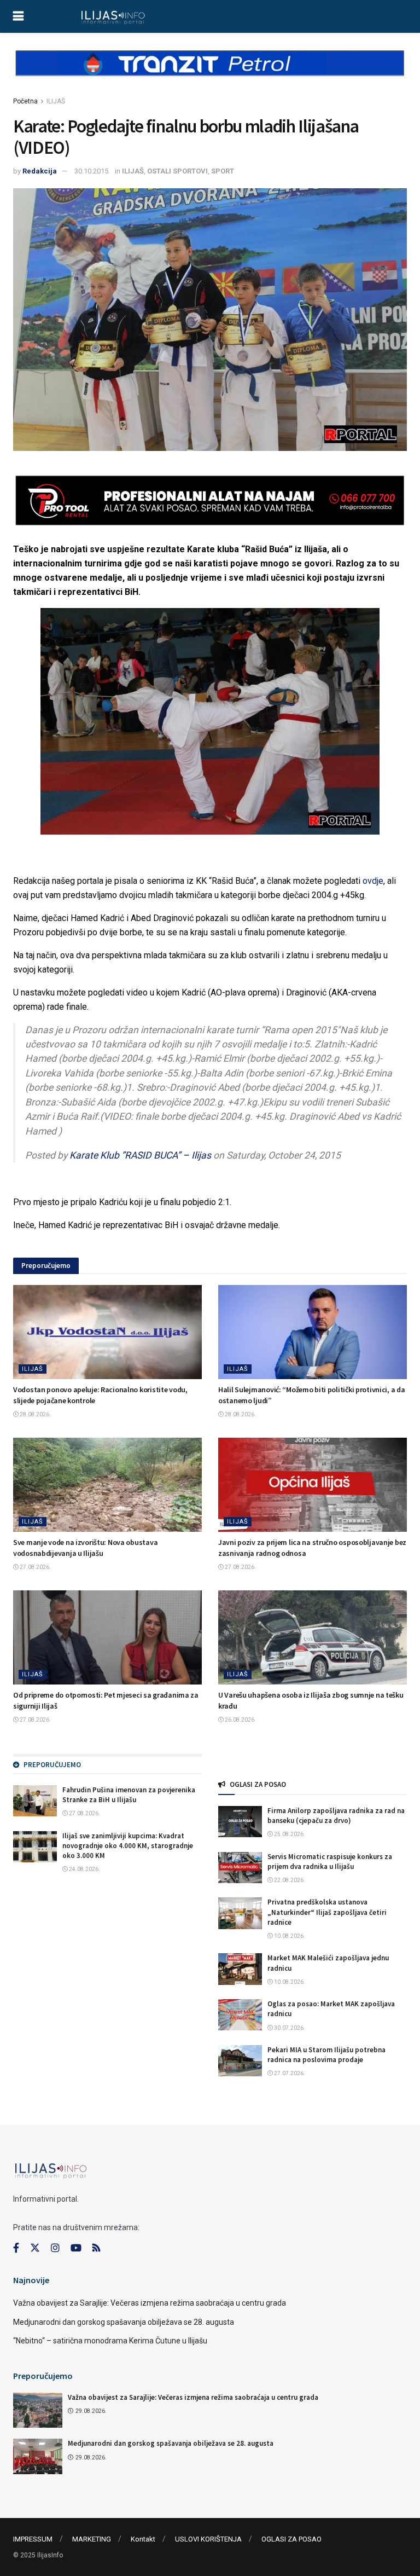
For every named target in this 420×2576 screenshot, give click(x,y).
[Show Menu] (18, 16)
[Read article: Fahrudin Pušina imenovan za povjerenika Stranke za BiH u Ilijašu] (35, 1801)
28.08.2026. (35, 1414)
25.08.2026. (289, 1834)
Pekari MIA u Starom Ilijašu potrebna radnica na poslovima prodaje (326, 2055)
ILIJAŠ (56, 101)
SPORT (223, 171)
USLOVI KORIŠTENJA (208, 2539)
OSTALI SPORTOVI (177, 171)
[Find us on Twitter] (35, 2248)
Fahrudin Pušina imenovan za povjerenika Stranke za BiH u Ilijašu (129, 1795)
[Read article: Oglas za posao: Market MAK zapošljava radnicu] (240, 2015)
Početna (25, 101)
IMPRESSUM (33, 2539)
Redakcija (40, 171)
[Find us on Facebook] (16, 2248)
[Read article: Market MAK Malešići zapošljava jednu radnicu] (240, 1969)
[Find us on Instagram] (55, 2248)
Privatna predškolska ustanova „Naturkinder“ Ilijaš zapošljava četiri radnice (327, 1912)
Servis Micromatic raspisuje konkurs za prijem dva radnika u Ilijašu (330, 1862)
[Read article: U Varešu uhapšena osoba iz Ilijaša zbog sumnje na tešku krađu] (313, 1638)
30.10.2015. (92, 171)
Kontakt (143, 2539)
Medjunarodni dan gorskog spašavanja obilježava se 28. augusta (124, 2322)
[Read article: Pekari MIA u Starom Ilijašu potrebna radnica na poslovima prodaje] (240, 2061)
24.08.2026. (84, 1869)
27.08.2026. (35, 1567)
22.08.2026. (289, 1880)
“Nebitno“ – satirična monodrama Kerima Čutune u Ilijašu (110, 2341)
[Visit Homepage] (113, 16)
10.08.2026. (289, 1936)
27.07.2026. (289, 2073)
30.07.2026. (289, 2028)
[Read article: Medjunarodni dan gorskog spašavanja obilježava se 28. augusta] (38, 2456)
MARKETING (92, 2539)
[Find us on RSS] (96, 2248)
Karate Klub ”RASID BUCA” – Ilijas (140, 1155)
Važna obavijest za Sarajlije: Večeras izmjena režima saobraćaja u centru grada (150, 2303)
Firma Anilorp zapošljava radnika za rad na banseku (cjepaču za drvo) (336, 1816)
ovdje (373, 881)
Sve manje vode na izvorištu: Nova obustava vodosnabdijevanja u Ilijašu (85, 1548)
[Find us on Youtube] (76, 2248)
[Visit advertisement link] (210, 72)
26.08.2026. (240, 1720)
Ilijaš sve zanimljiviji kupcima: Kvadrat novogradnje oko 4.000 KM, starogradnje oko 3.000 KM (128, 1846)
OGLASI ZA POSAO (291, 2539)
